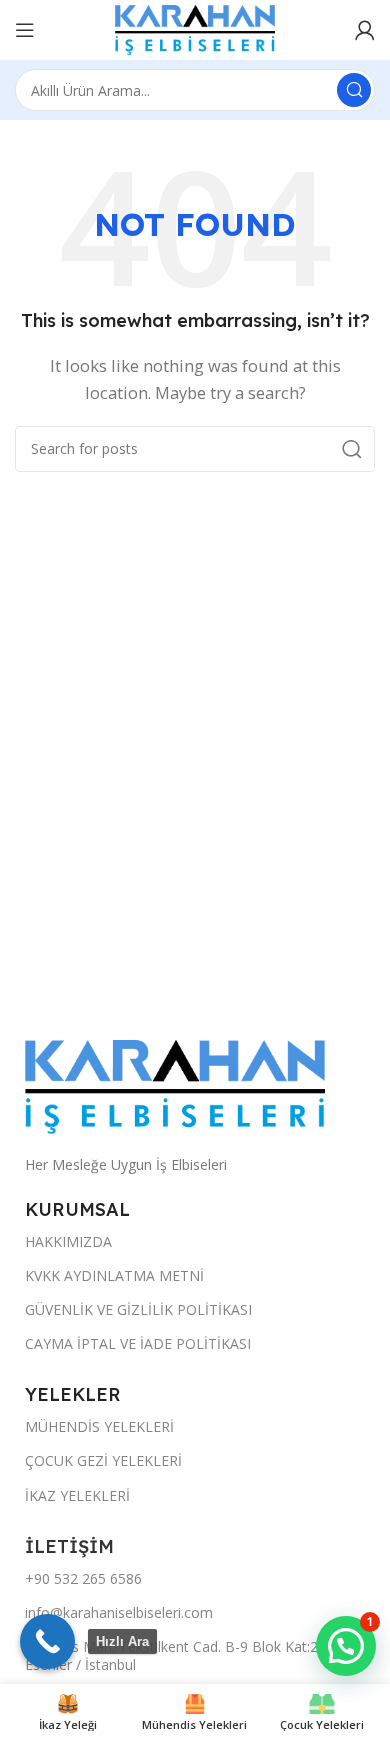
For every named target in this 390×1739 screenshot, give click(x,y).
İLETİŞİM (72, 1546)
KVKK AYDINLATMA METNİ (114, 1275)
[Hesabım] (365, 30)
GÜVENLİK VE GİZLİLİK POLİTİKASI (138, 1309)
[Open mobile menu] (25, 30)
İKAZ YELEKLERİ (77, 1495)
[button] (346, 1646)
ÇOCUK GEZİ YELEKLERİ (103, 1460)
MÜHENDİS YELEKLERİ (99, 1426)
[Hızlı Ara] (47, 1641)
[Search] (354, 90)
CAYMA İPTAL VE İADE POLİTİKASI (138, 1343)
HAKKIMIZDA (68, 1241)
